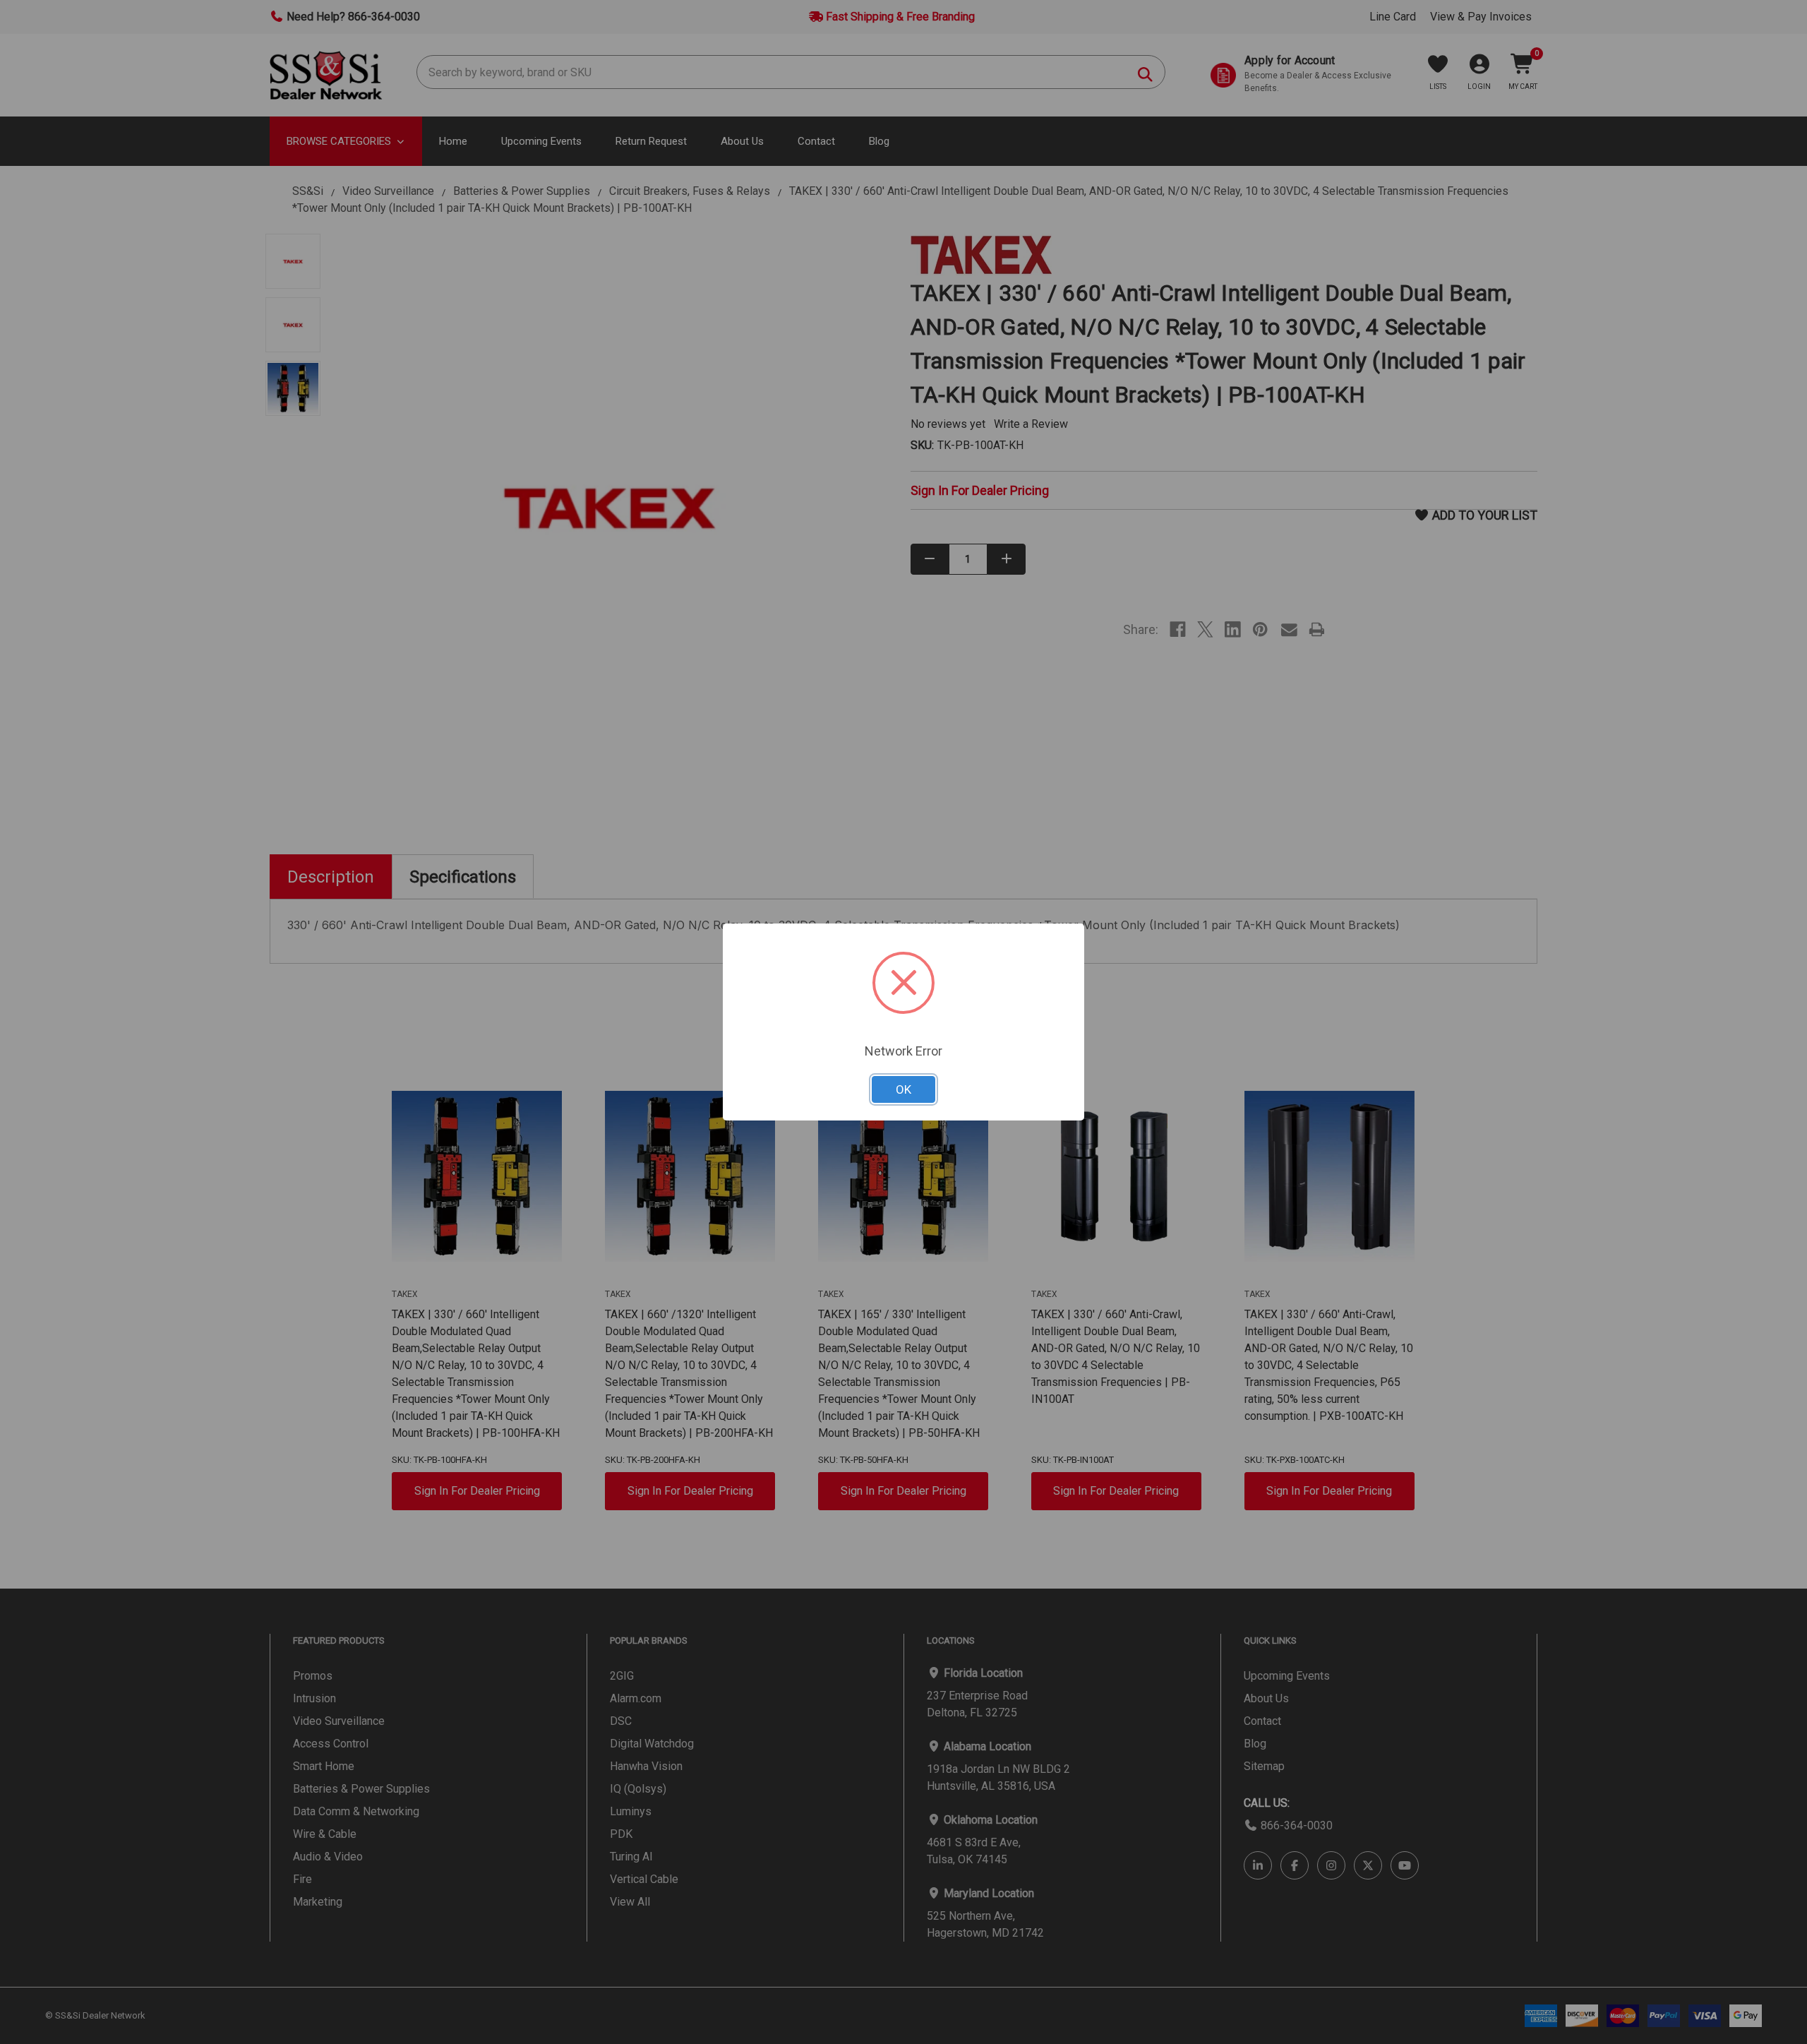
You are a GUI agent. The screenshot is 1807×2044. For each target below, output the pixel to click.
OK (903, 1089)
